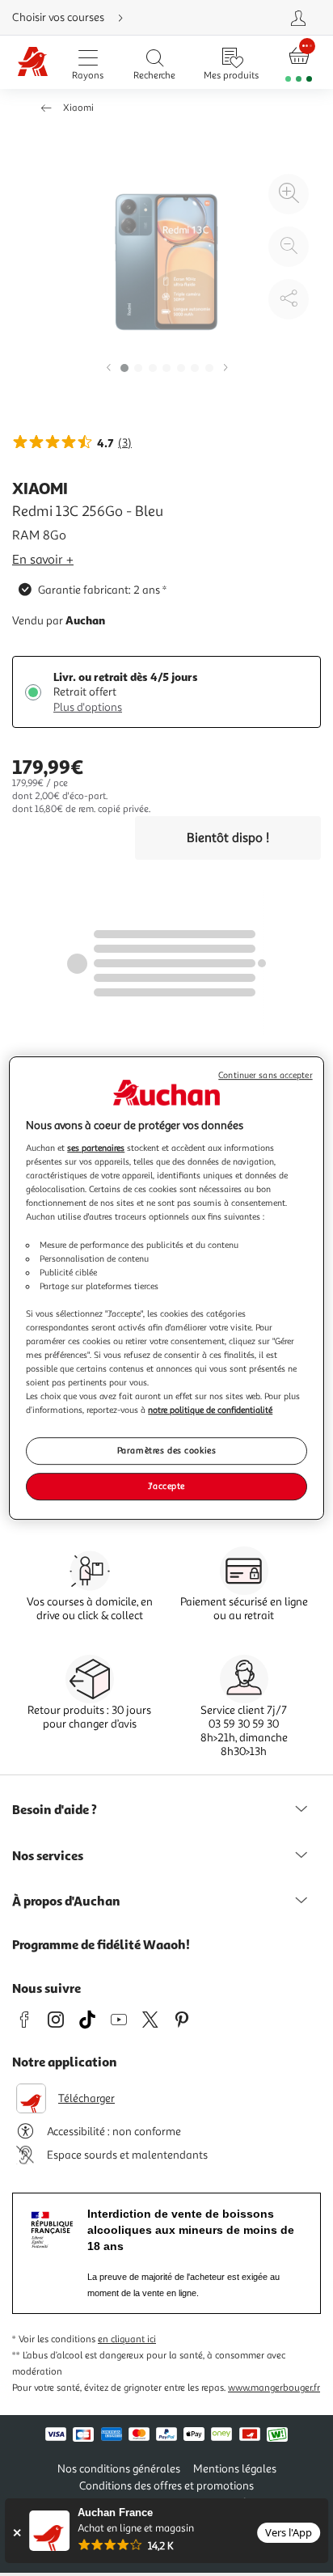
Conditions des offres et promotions (166, 2486)
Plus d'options (88, 707)
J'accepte (166, 1486)
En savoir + (43, 560)
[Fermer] (17, 2533)
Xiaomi (78, 108)
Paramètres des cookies (167, 1451)
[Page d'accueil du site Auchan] (33, 63)
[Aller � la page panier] (299, 63)
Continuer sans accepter (265, 1075)
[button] (108, 368)
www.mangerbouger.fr (274, 2388)
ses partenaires (96, 1148)
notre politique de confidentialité (210, 1410)
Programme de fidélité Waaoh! (101, 1944)
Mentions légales (235, 2469)
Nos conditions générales (119, 2469)
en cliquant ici (127, 2339)
